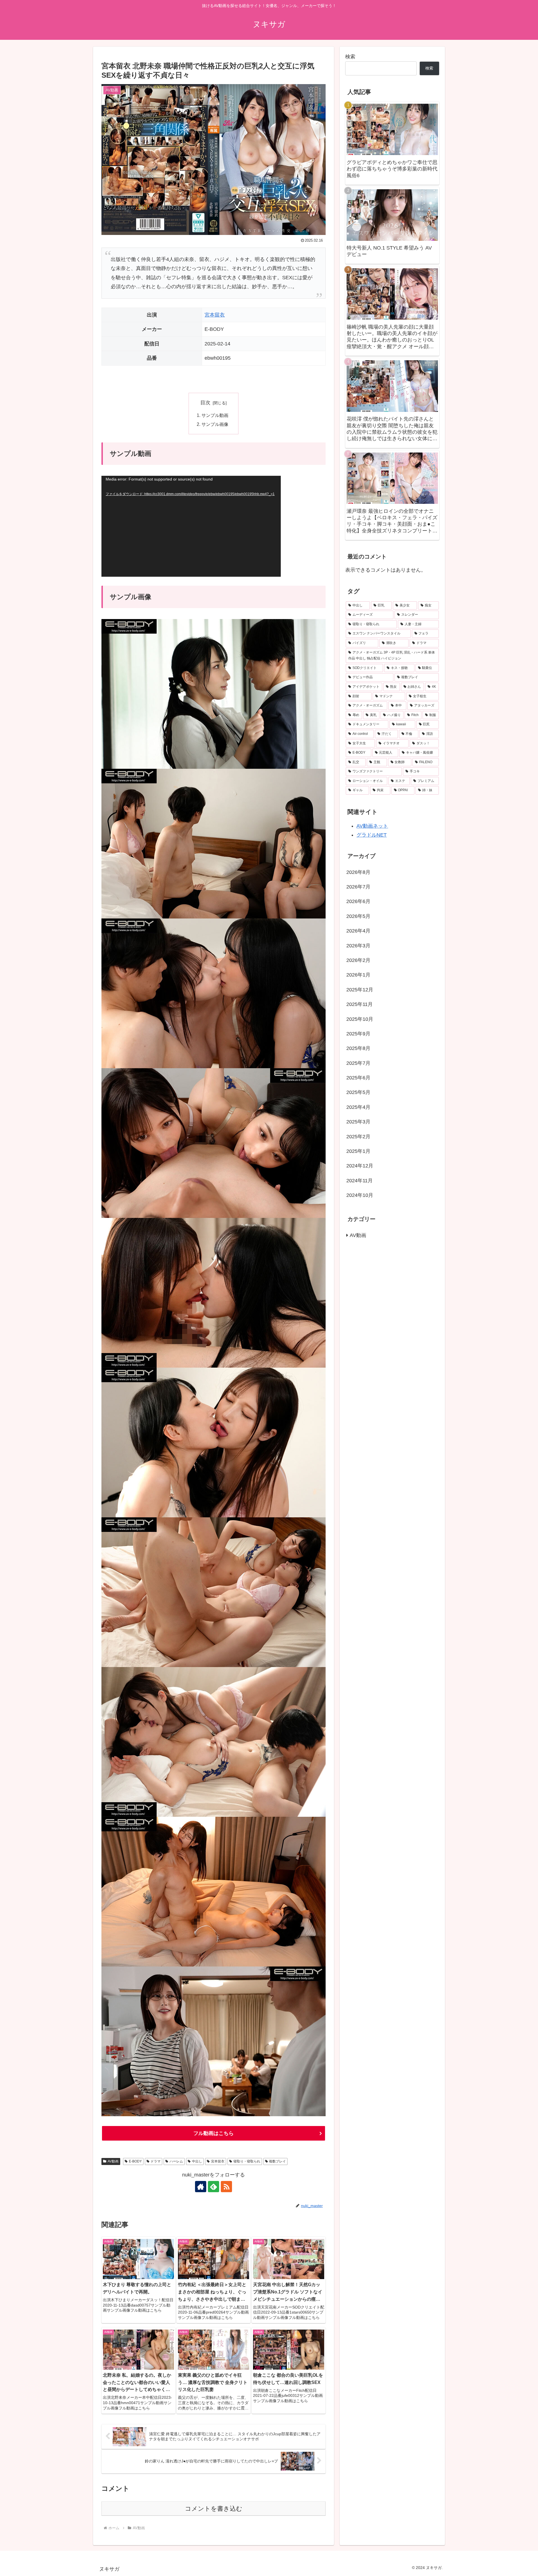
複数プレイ (277, 2161)
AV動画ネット (372, 826)
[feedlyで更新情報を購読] (214, 2187)
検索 (350, 57)
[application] (191, 526)
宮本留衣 (215, 315)
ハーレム (176, 2161)
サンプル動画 (215, 415)
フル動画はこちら (214, 2133)
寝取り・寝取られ (247, 2161)
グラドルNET (372, 835)
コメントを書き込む (214, 2509)
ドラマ (156, 2161)
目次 (205, 403)
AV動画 (113, 2161)
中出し (197, 2161)
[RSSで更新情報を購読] (226, 2187)
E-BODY (135, 2161)
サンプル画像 (215, 424)
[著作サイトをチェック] (201, 2187)
